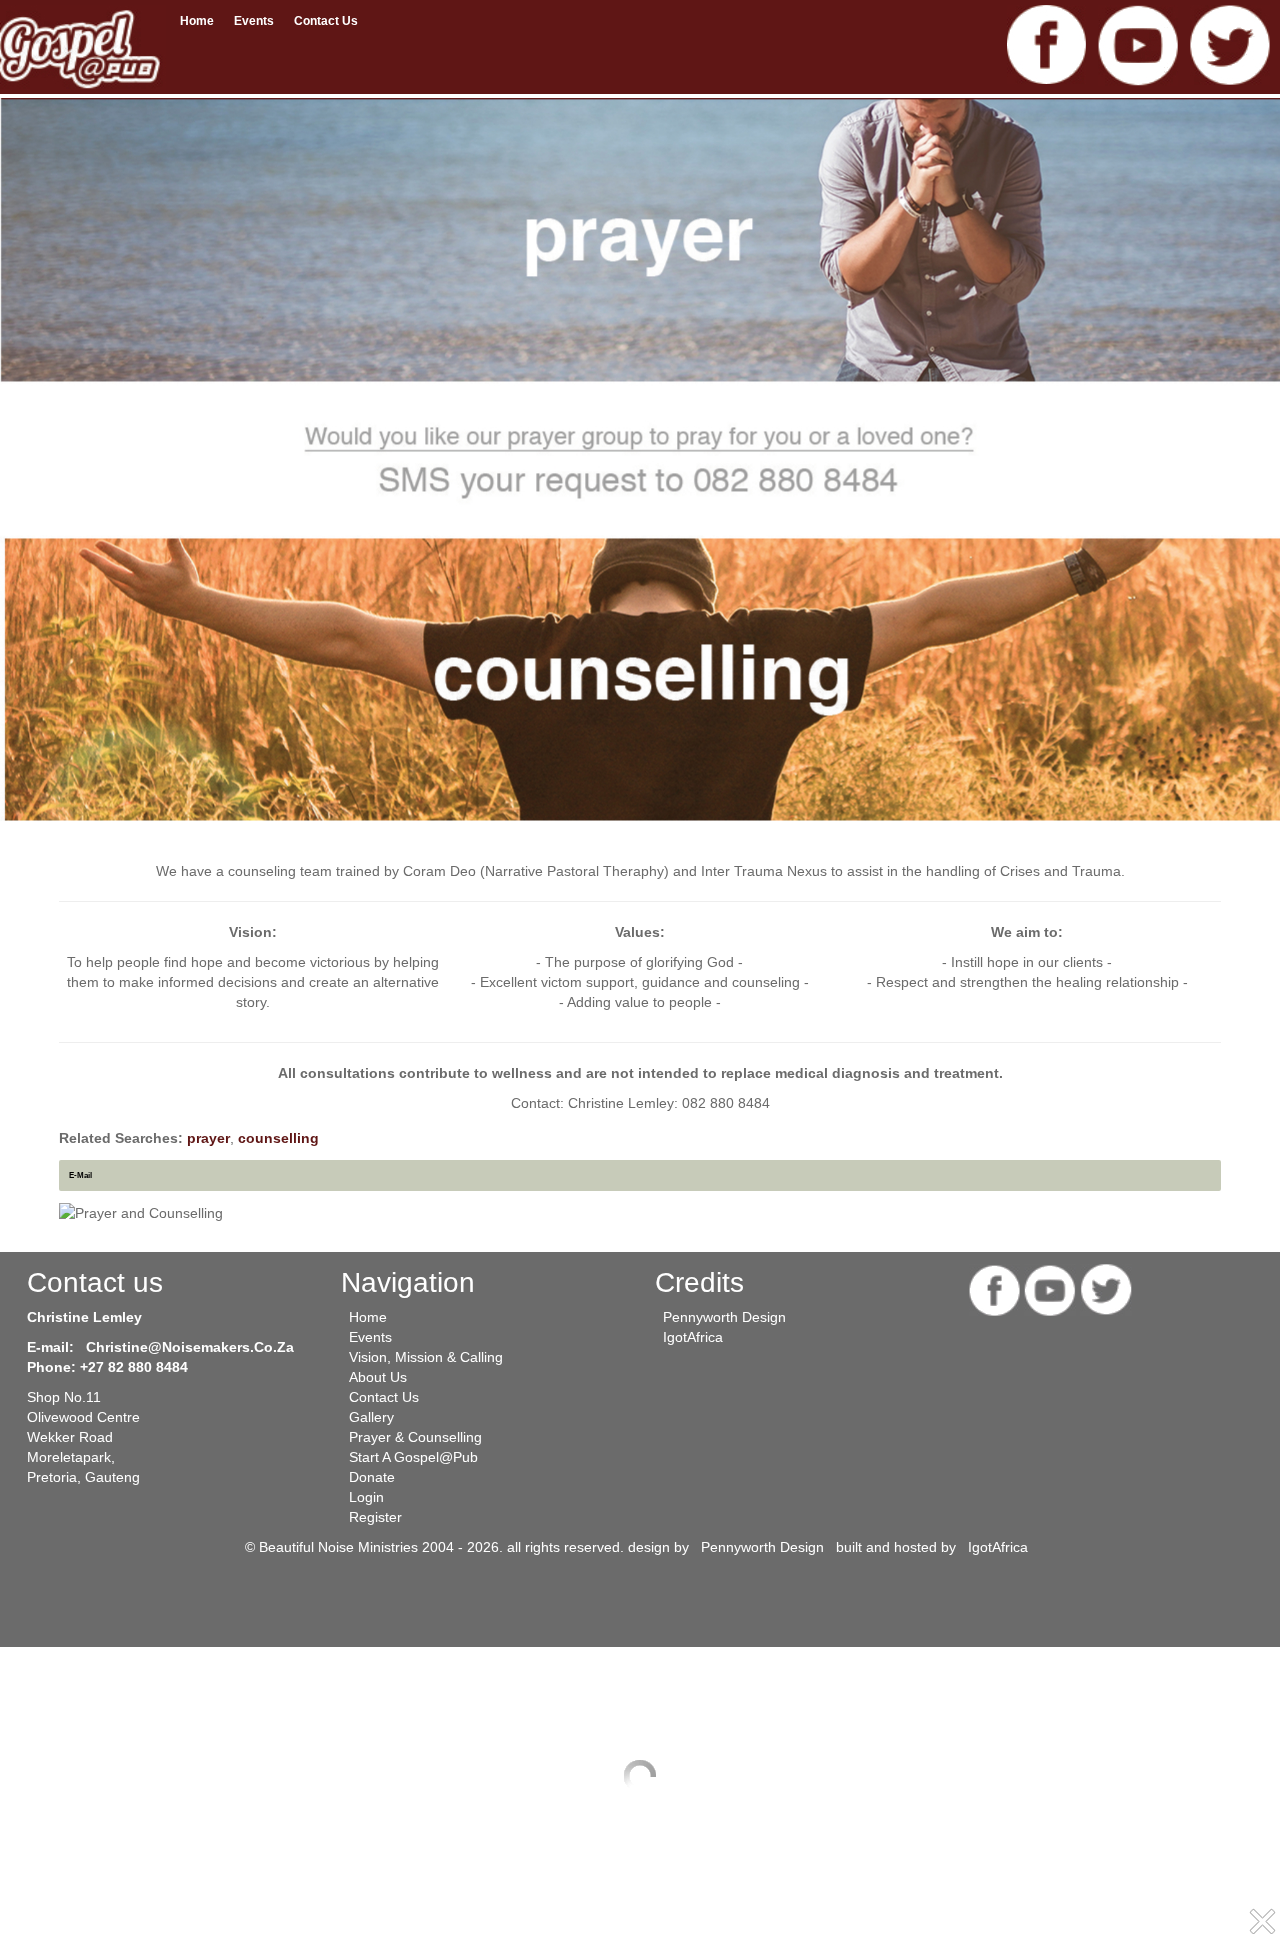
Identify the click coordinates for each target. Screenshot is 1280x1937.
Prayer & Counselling (415, 1437)
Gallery (371, 1417)
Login (366, 1497)
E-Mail (80, 1175)
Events (254, 21)
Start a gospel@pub (413, 1457)
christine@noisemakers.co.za (190, 1347)
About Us (378, 1377)
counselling (278, 1138)
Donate (372, 1477)
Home (197, 21)
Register (375, 1517)
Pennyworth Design (724, 1317)
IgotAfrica (693, 1337)
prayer (208, 1138)
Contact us (326, 21)
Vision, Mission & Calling (426, 1357)
